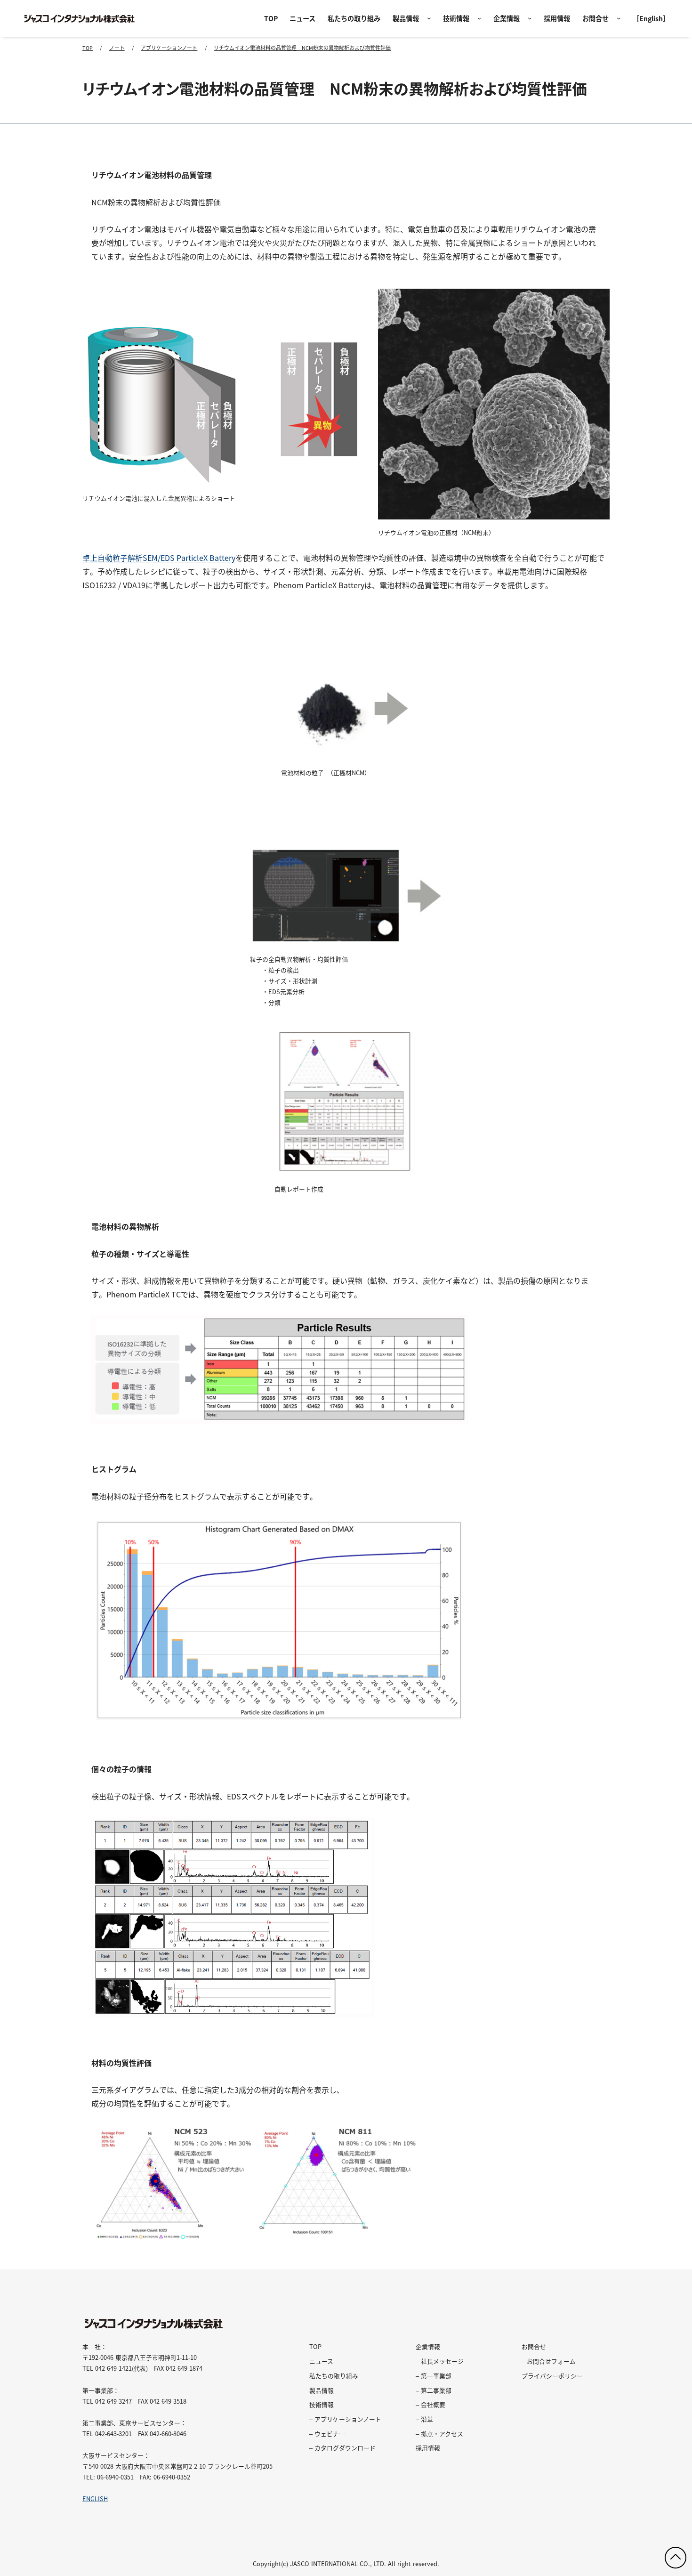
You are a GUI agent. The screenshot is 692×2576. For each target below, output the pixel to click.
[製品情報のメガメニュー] (429, 19)
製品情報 (406, 18)
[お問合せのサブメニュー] (619, 19)
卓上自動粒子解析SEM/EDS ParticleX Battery (159, 558)
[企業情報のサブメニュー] (530, 19)
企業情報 (507, 18)
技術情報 (456, 18)
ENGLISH (95, 2499)
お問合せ (595, 18)
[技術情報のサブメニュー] (479, 19)
